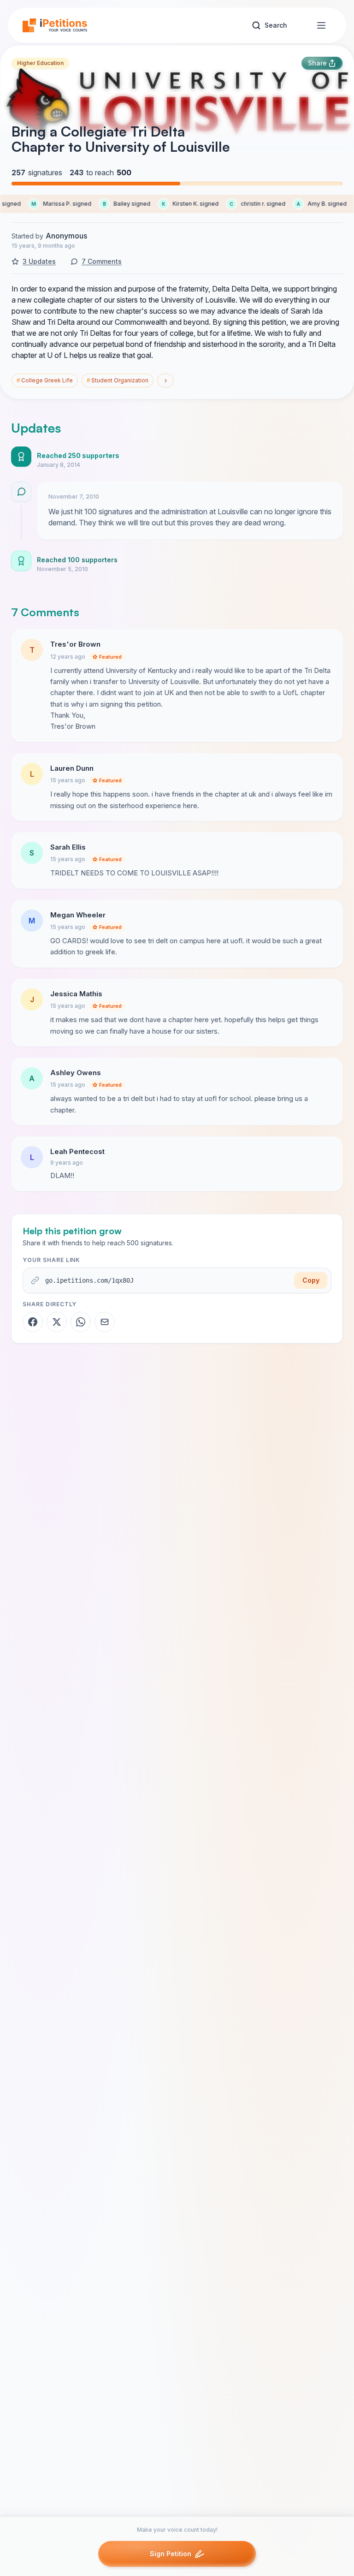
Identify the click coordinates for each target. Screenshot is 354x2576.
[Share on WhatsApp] (81, 1322)
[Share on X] (57, 1322)
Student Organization (118, 380)
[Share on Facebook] (33, 1322)
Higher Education (40, 63)
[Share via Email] (105, 1322)
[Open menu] (321, 25)
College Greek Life (45, 380)
